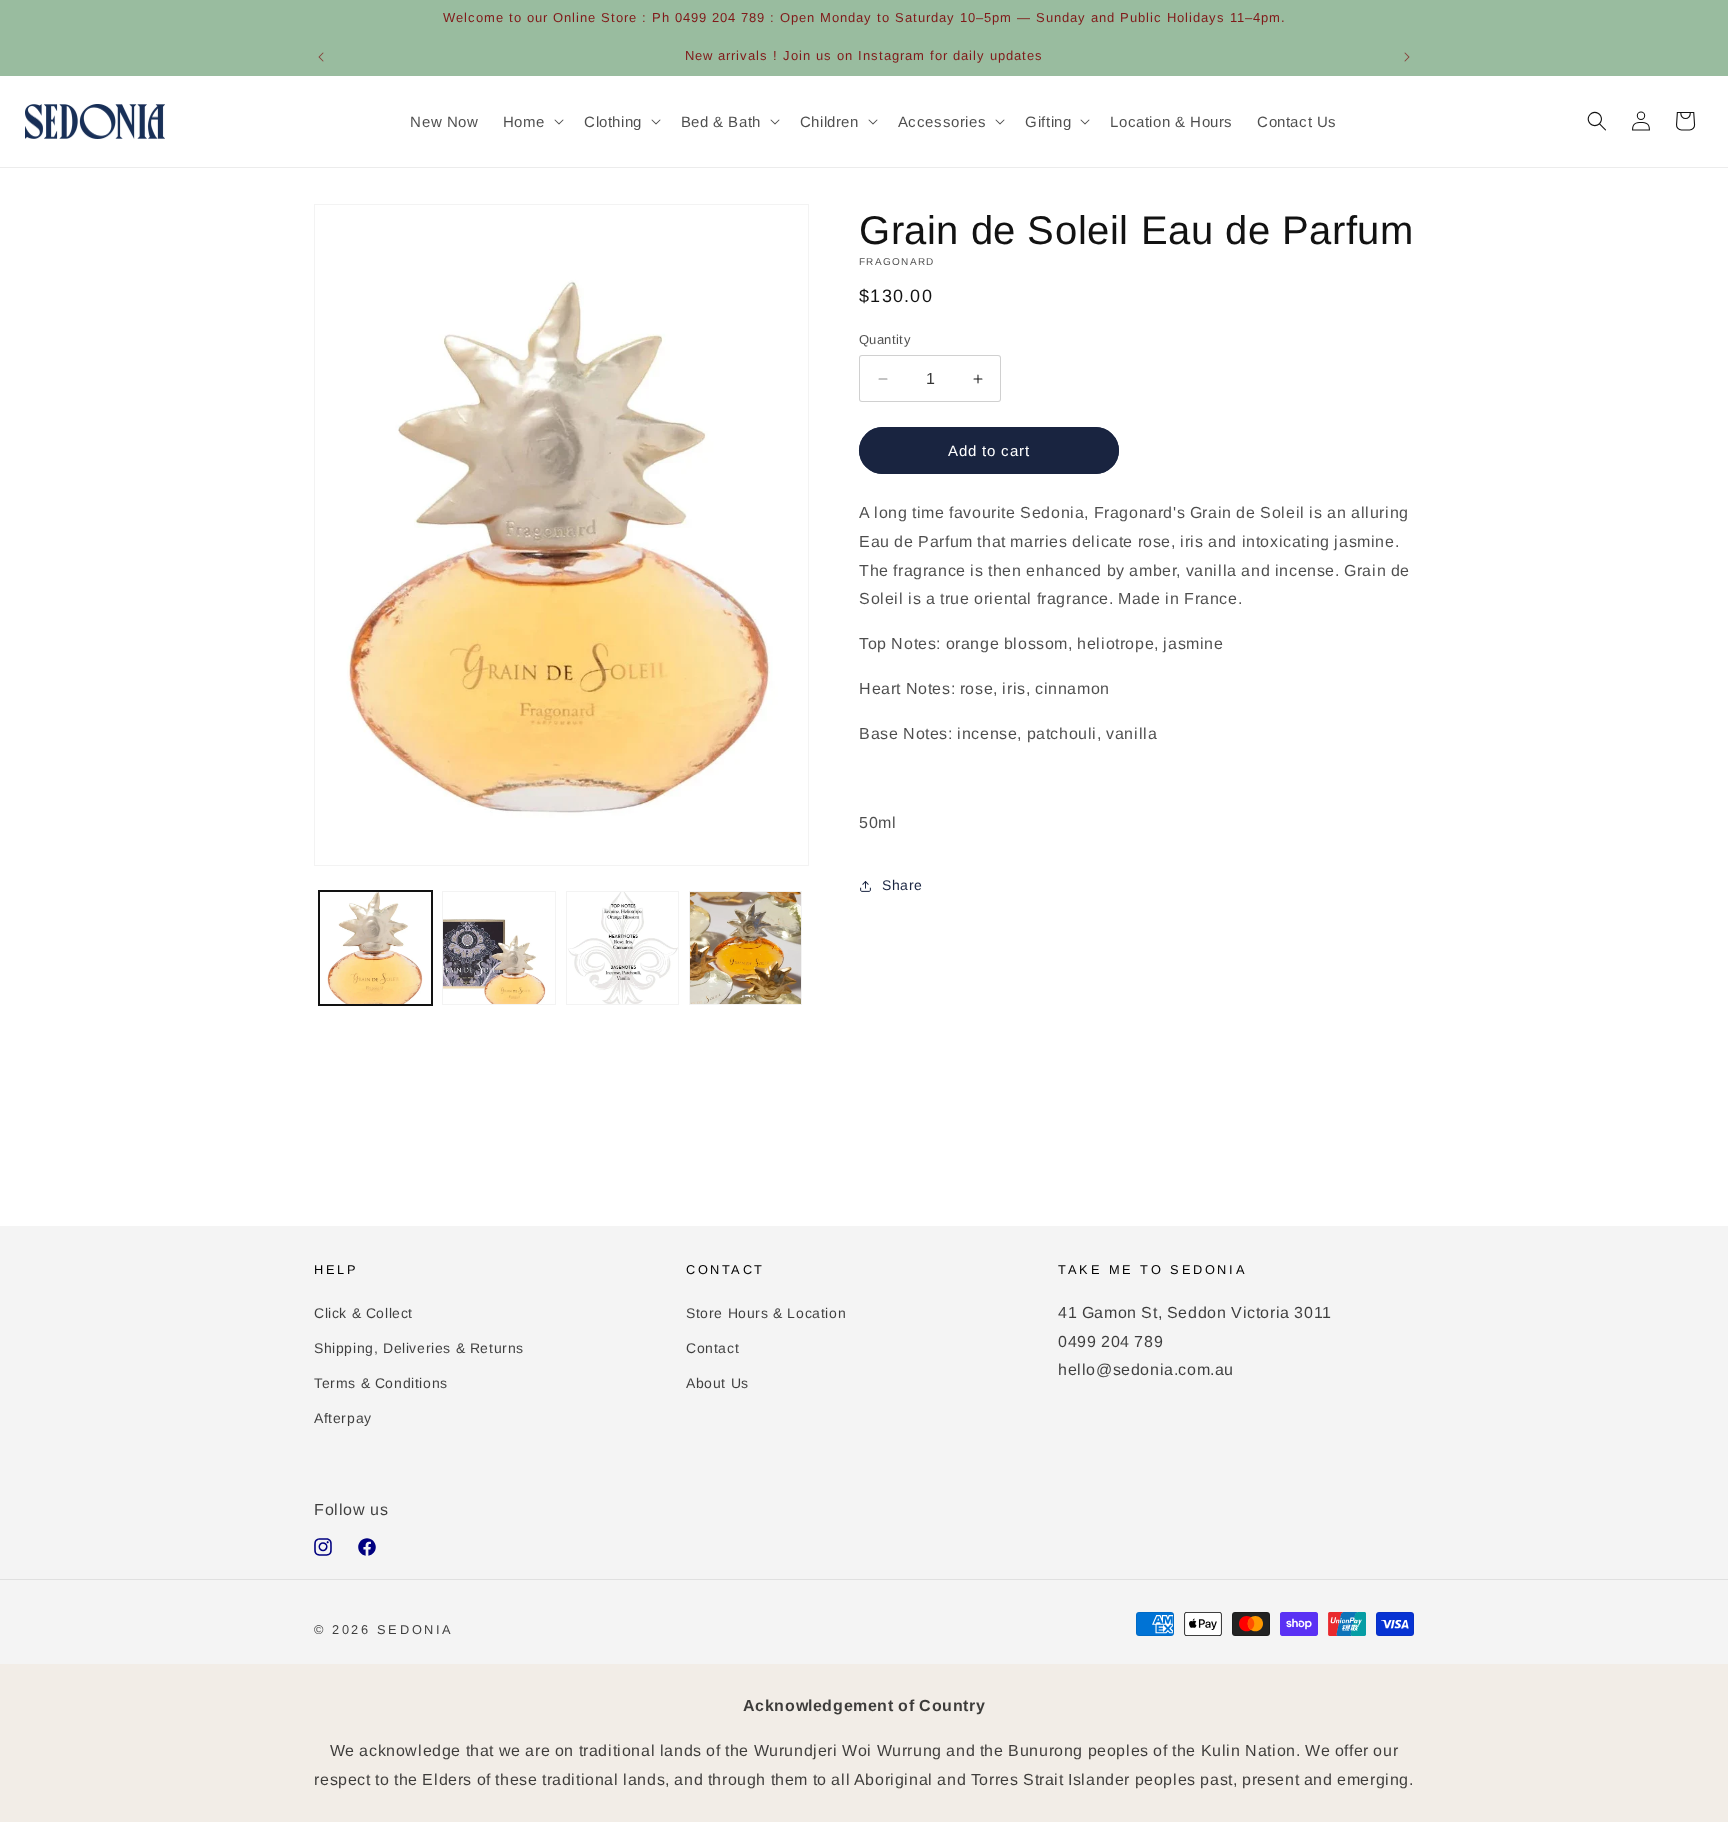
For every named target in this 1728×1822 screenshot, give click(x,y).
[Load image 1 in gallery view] (375, 947)
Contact (712, 1347)
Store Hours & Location (766, 1312)
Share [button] (902, 885)
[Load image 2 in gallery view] (498, 947)
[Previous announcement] (321, 57)
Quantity (885, 339)
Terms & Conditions (381, 1383)
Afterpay (343, 1418)
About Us (717, 1383)
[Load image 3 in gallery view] (622, 947)
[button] (531, 122)
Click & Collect (363, 1312)
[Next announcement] (1407, 57)
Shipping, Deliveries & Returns (419, 1347)
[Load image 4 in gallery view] (745, 947)
